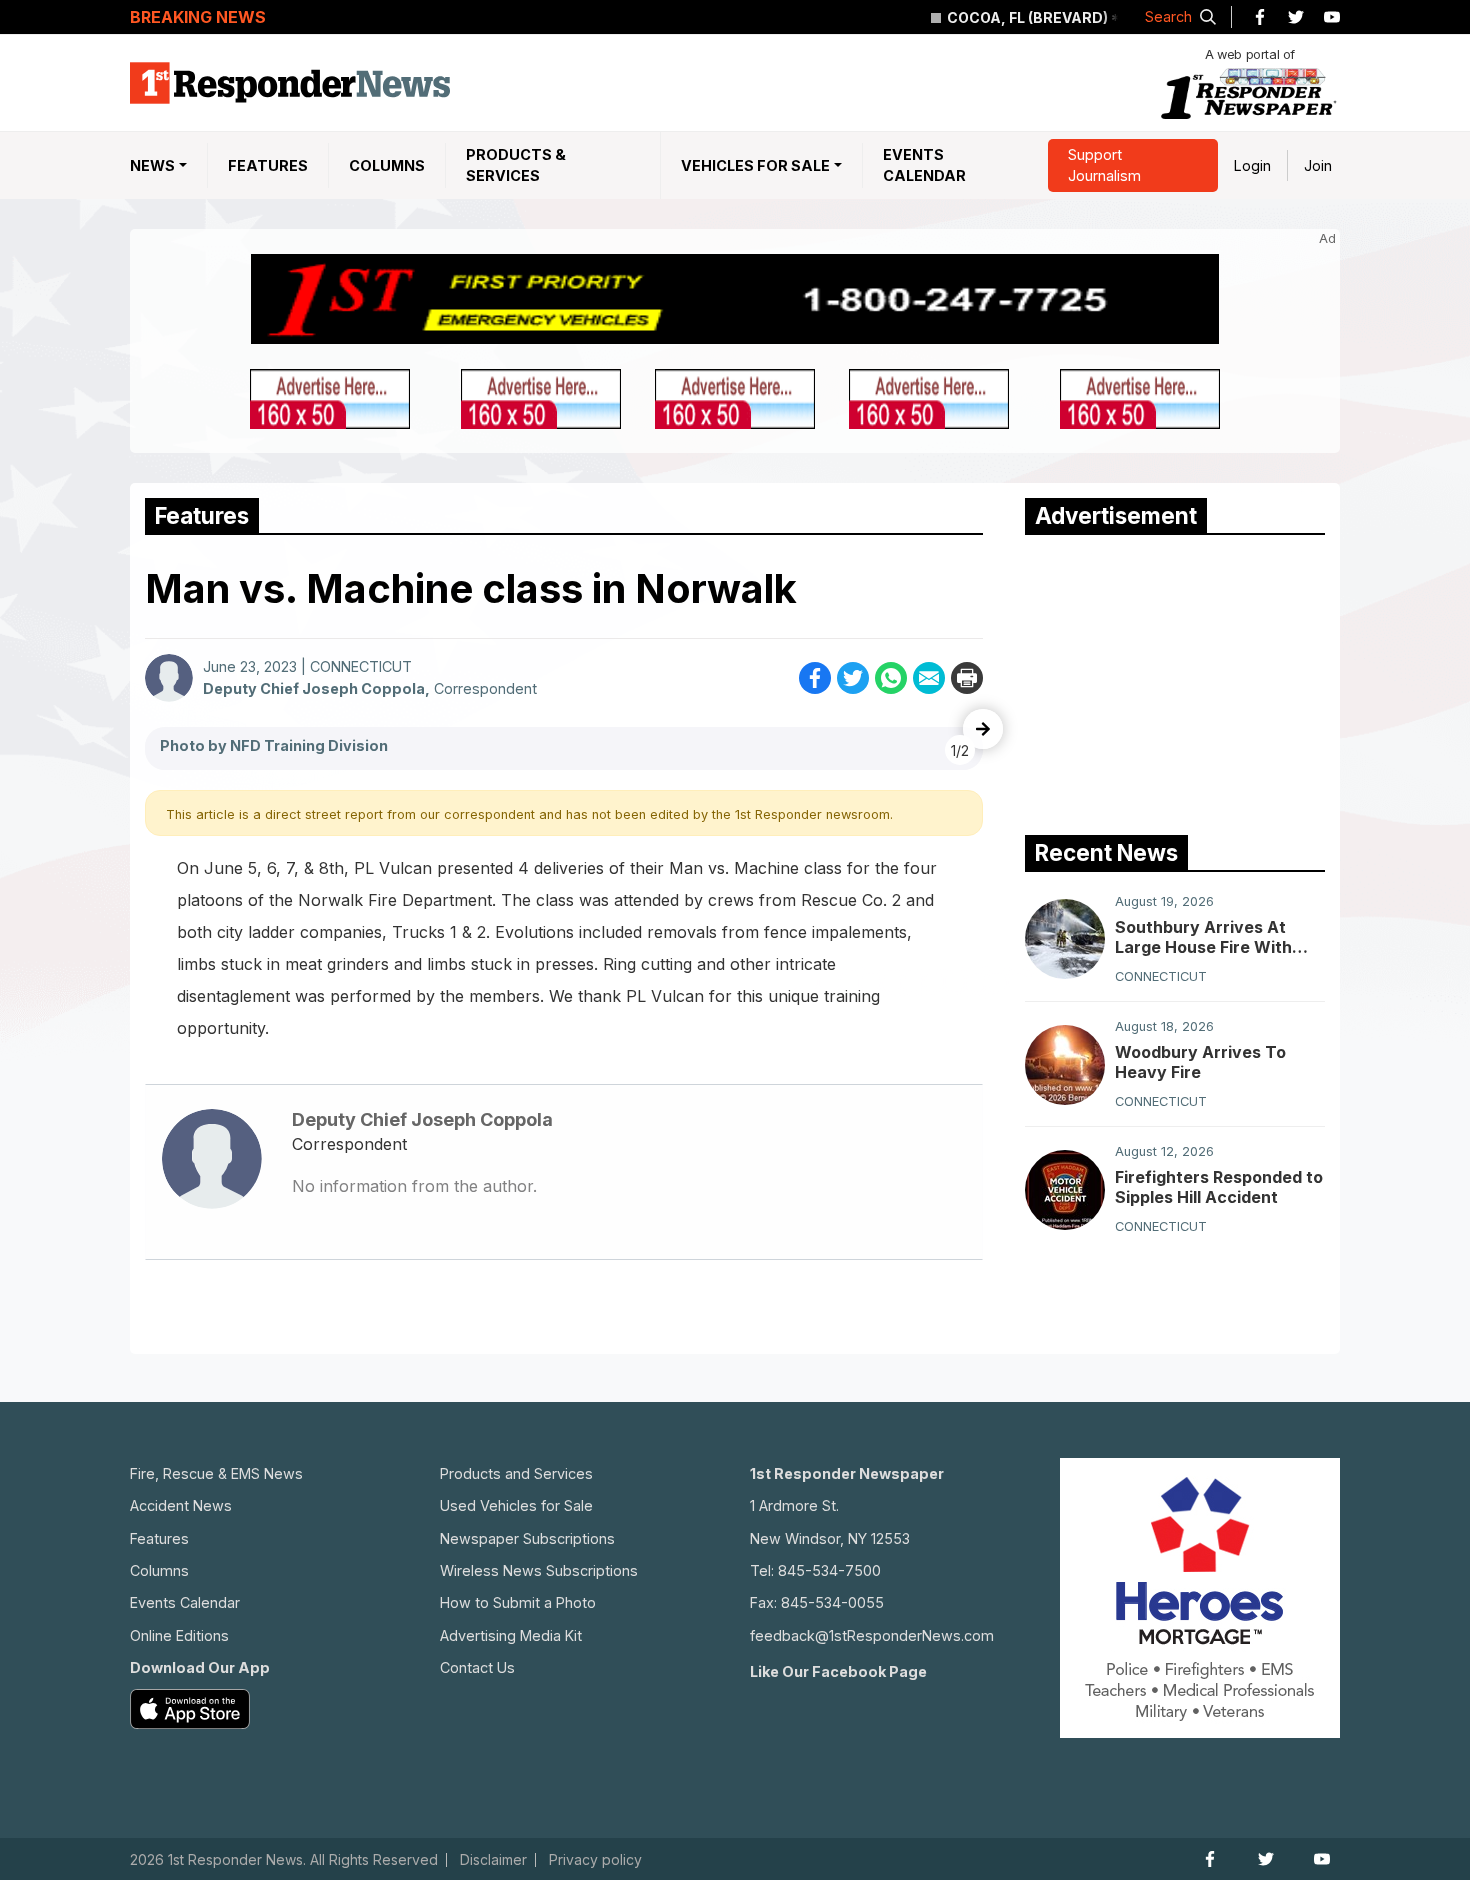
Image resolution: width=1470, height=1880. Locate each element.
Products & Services (516, 165)
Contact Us (477, 1667)
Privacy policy (595, 1860)
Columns (387, 165)
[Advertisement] (1175, 680)
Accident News (181, 1505)
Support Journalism (1104, 165)
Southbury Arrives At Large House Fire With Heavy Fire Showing (1203, 937)
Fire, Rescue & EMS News (216, 1473)
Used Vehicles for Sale (516, 1505)
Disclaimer (493, 1860)
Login (1252, 165)
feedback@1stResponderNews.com (872, 1635)
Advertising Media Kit (511, 1635)
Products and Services (516, 1473)
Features (268, 165)
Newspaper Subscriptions (527, 1538)
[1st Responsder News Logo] (290, 83)
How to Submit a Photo (518, 1602)
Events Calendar (924, 165)
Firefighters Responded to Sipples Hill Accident (1219, 1188)
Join (1318, 165)
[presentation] (983, 729)
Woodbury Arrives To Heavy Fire (1200, 1063)
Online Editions (179, 1635)
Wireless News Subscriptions (539, 1570)
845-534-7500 (829, 1570)
